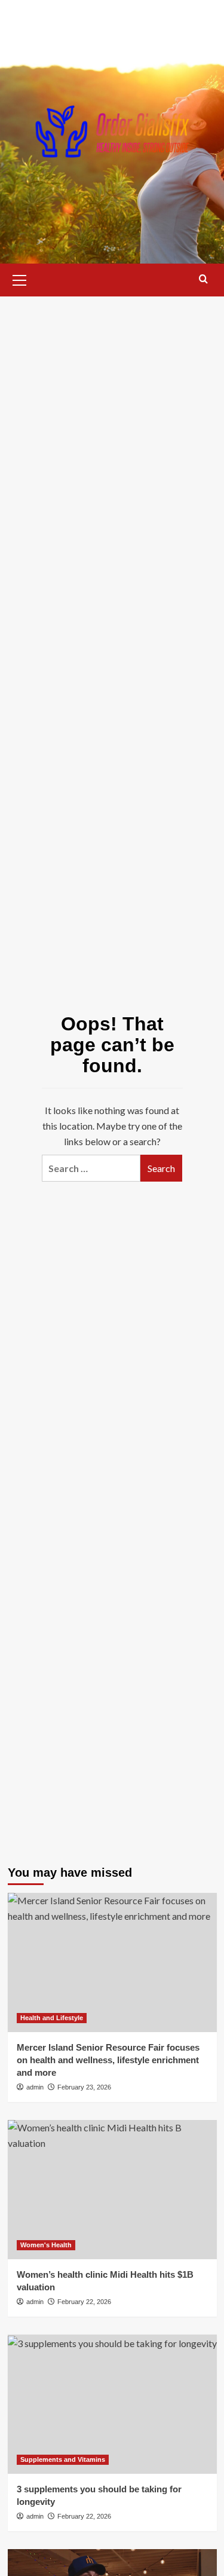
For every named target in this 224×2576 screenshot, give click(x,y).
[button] (20, 279)
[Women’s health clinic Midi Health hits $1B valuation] (112, 2190)
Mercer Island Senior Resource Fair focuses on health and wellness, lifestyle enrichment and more (108, 2060)
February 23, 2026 (84, 2087)
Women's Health (46, 2245)
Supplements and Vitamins (63, 2459)
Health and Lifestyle (52, 2018)
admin (35, 2087)
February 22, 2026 (84, 2302)
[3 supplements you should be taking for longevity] (112, 2404)
